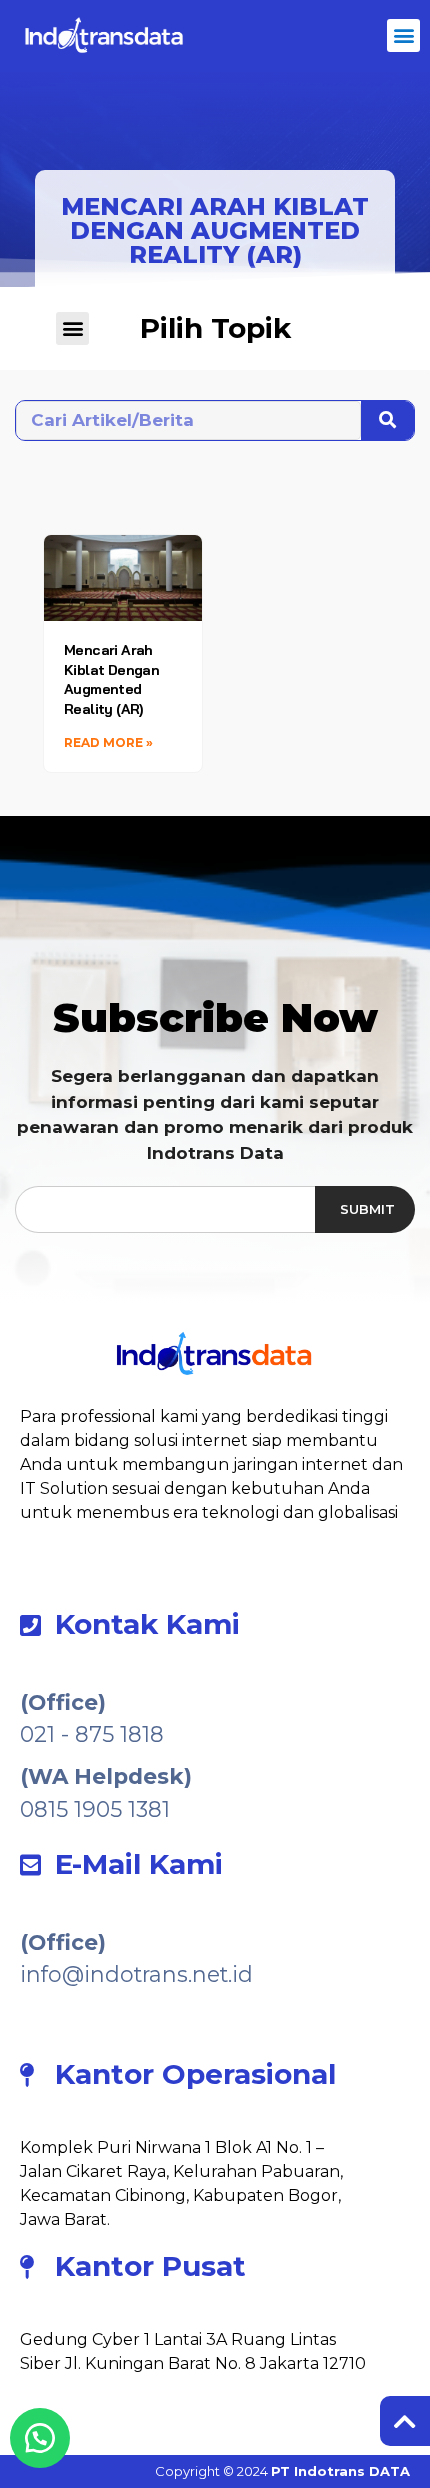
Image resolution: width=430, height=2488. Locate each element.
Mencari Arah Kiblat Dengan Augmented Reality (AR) (111, 679)
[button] (403, 35)
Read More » (108, 742)
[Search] (387, 420)
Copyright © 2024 (282, 2471)
